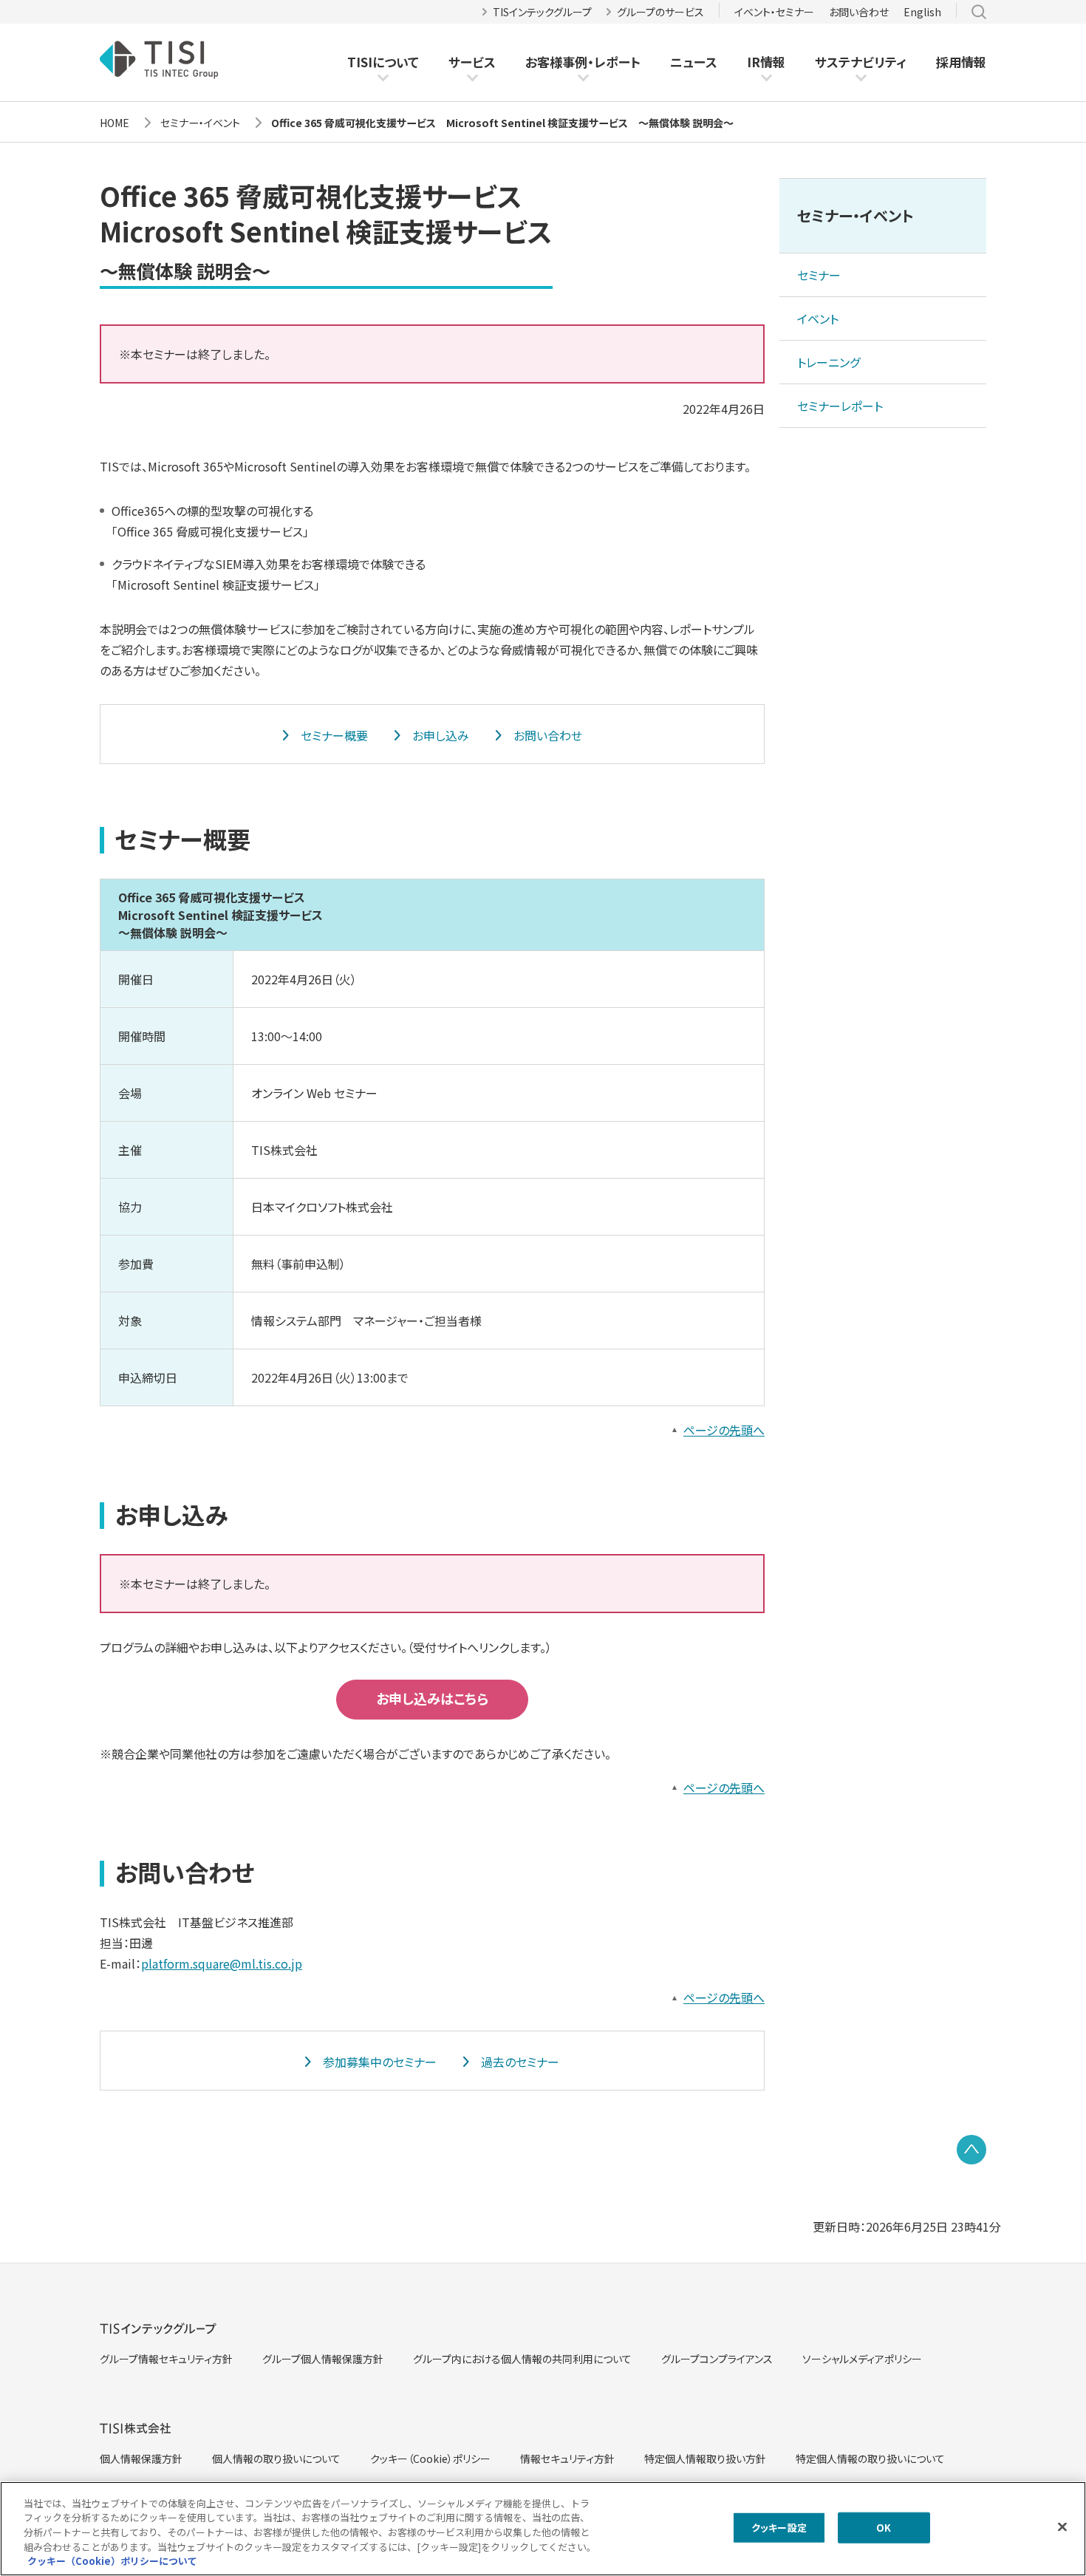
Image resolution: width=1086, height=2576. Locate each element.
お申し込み (441, 735)
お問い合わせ (859, 12)
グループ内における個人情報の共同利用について (522, 2359)
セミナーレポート (840, 406)
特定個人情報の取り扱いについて (870, 2459)
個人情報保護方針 (141, 2459)
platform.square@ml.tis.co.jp (222, 1963)
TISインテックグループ (542, 12)
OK (884, 2528)
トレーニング (829, 362)
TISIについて (383, 62)
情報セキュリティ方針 (567, 2459)
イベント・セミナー (774, 12)
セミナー (819, 275)
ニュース (694, 62)
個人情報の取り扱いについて (276, 2459)
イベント (818, 318)
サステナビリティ (861, 62)
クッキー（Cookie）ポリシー (430, 2459)
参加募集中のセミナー (380, 2062)
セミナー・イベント (856, 215)
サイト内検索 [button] (979, 12)
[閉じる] (1062, 2527)
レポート (617, 62)
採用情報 (961, 62)
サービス (472, 62)
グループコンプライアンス (717, 2359)
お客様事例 (556, 62)
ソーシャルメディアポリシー (862, 2359)
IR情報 (766, 62)
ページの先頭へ (724, 1430)
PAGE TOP (971, 2150)
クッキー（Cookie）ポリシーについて (112, 2561)
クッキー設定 (779, 2528)
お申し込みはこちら (432, 1698)
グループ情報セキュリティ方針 (166, 2359)
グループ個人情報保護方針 (323, 2359)
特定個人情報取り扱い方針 (705, 2459)
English (922, 12)
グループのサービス (660, 12)
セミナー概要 (334, 735)
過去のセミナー (520, 2062)
